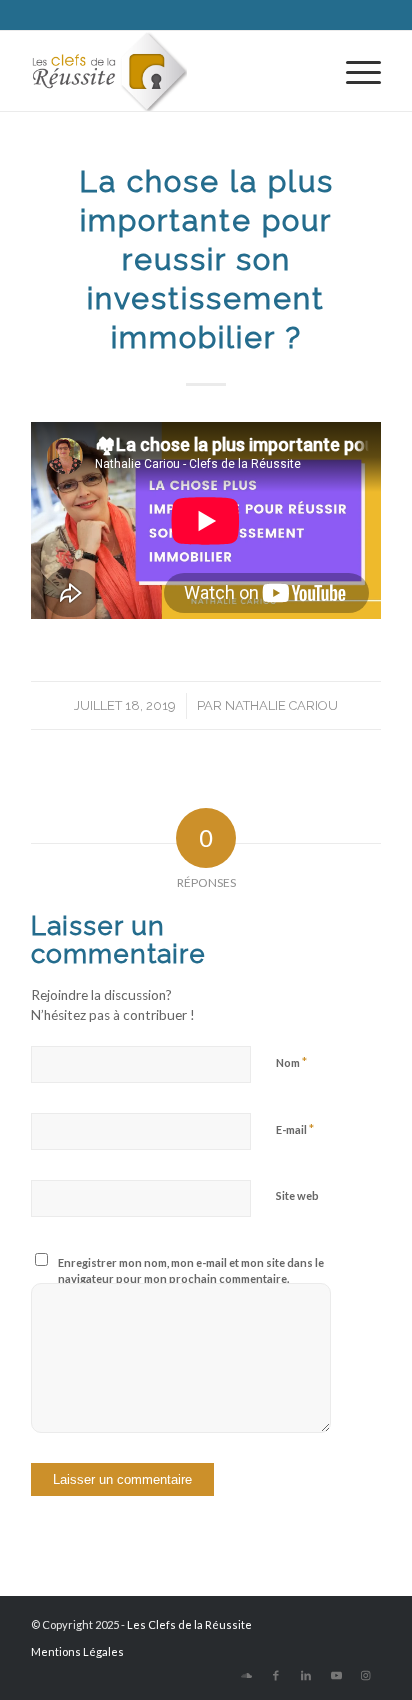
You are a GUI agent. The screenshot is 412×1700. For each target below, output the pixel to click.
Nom (291, 1062)
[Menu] (353, 71)
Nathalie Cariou (281, 705)
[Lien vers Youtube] (336, 1675)
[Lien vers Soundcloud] (246, 1675)
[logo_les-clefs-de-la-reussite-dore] (171, 71)
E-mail (295, 1129)
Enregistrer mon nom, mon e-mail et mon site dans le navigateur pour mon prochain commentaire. (191, 1271)
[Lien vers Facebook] (276, 1675)
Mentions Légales (77, 1651)
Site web (297, 1195)
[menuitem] (353, 71)
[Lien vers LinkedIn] (306, 1675)
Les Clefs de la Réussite (189, 1624)
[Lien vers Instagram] (366, 1675)
